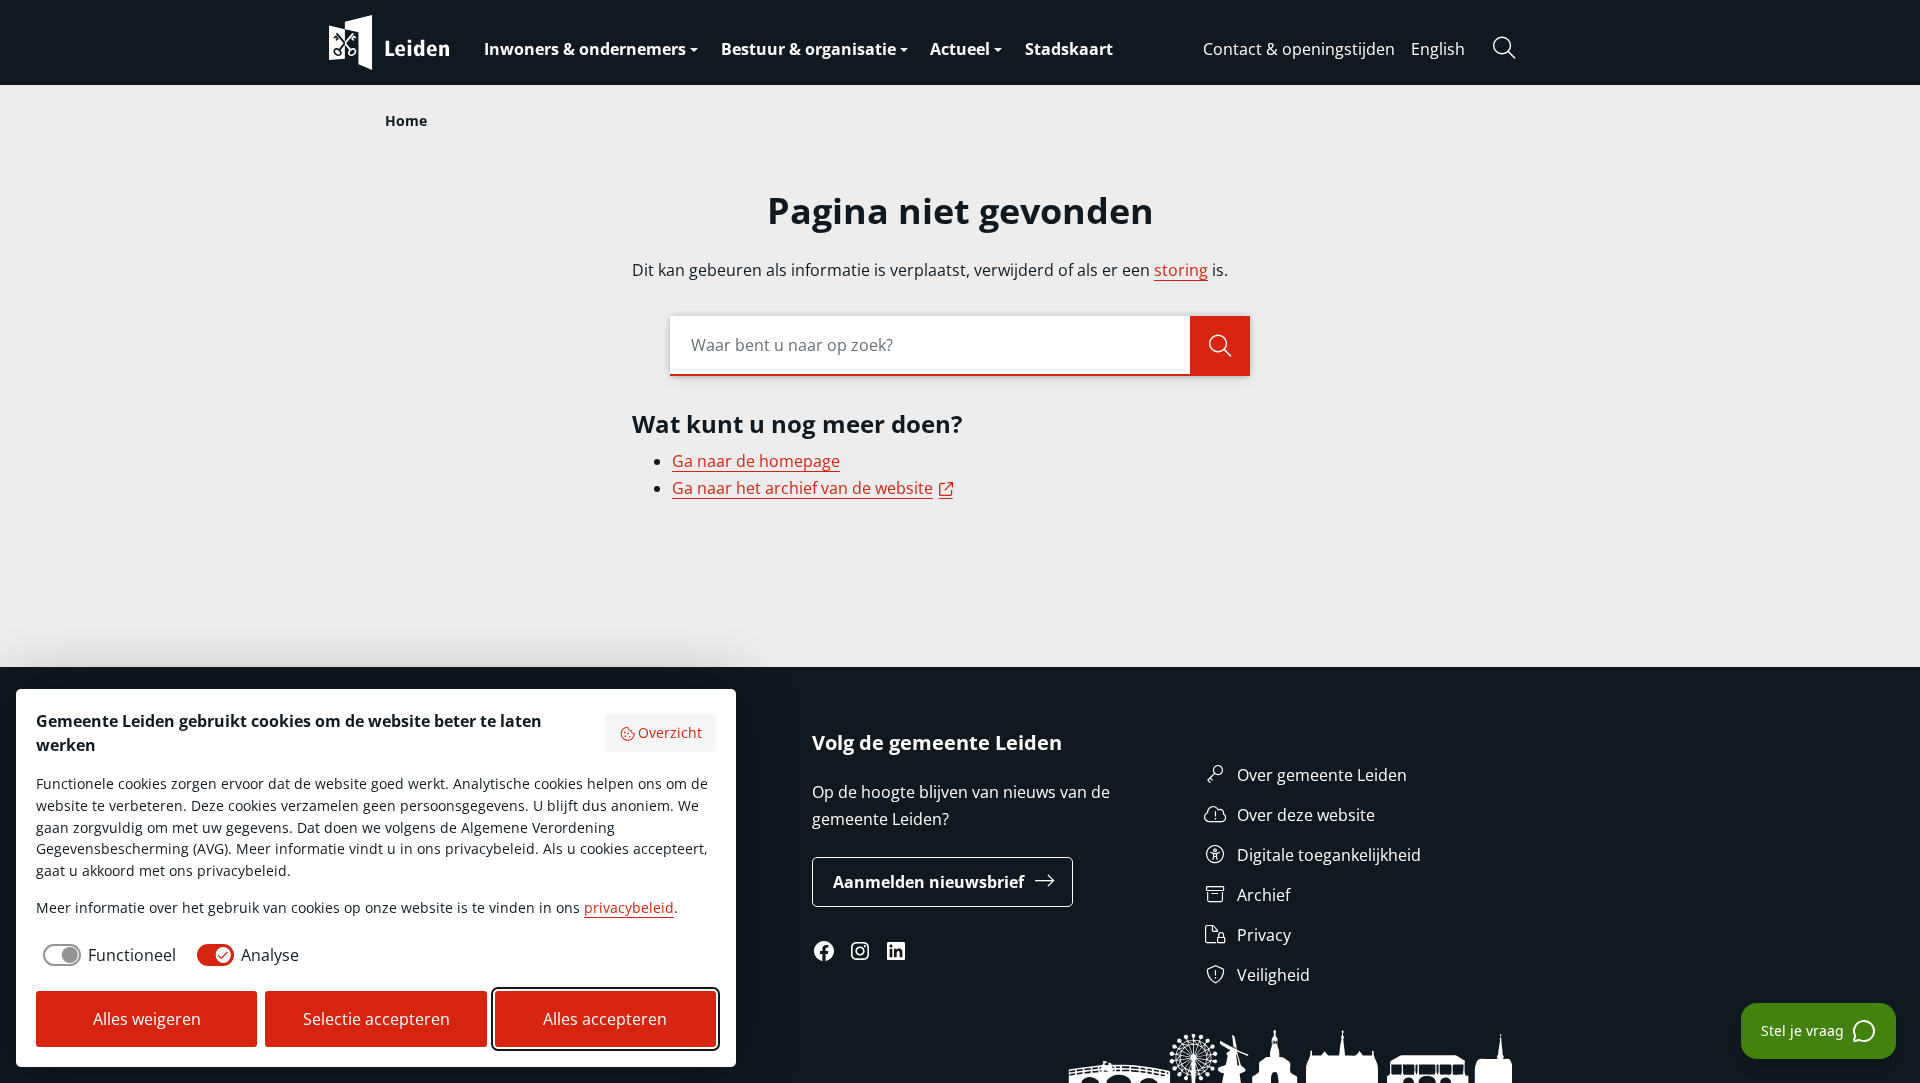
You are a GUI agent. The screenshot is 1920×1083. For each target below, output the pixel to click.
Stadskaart (1069, 49)
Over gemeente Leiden (1322, 775)
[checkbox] (106, 955)
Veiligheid (1273, 975)
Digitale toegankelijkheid (1329, 855)
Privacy (1264, 935)
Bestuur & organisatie (808, 49)
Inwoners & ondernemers (585, 49)
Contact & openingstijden (1299, 49)
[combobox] (960, 346)
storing (1181, 270)
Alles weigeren (147, 1019)
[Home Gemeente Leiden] (429, 42)
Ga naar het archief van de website (815, 488)
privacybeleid (629, 907)
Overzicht (670, 732)
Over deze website (1306, 815)
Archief (1263, 895)
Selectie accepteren (376, 1019)
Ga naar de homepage (756, 461)
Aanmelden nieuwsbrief (928, 882)
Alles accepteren (605, 1019)
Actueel (960, 49)
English (1438, 49)
